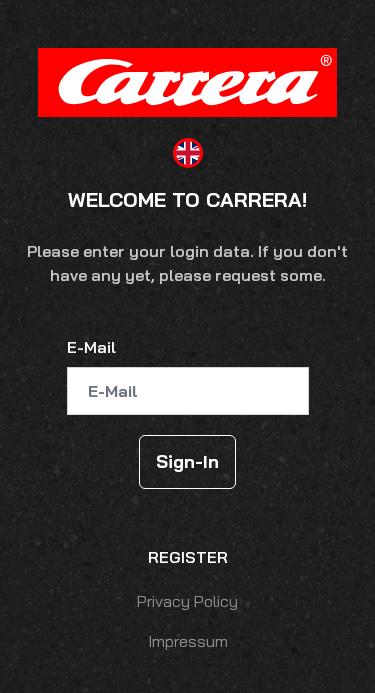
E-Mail (91, 347)
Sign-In (187, 461)
